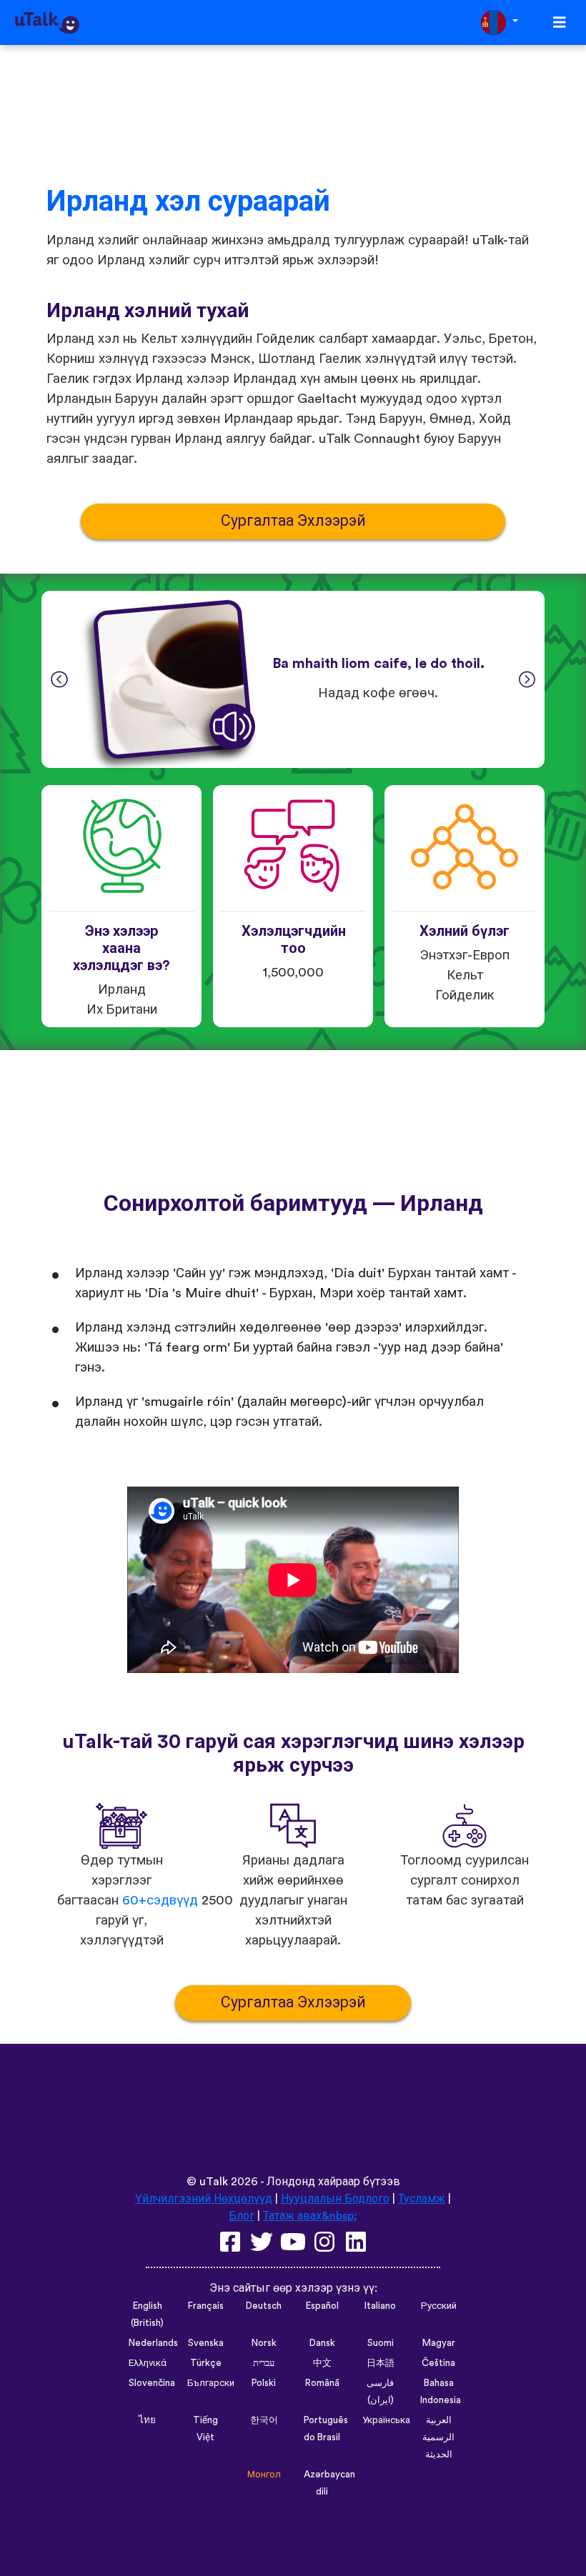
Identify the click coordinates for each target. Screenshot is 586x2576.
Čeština (438, 2363)
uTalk (214, 2182)
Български (211, 2383)
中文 (322, 2363)
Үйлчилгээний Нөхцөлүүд (204, 2199)
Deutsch (264, 2306)
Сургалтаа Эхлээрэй (293, 521)
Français (206, 2306)
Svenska (206, 2343)
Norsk (264, 2343)
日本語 (381, 2363)
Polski (264, 2383)
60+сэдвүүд (160, 1901)
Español (322, 2306)
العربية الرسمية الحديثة (438, 2437)
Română (322, 2383)
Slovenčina (152, 2383)
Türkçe (206, 2363)
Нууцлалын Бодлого (335, 2199)
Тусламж (422, 2199)
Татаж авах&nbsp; (310, 2216)
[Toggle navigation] (560, 23)
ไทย (147, 2420)
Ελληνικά (148, 2363)
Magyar (439, 2343)
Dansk (322, 2343)
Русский (439, 2306)
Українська (386, 2420)
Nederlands (153, 2343)
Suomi (381, 2343)
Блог (242, 2216)
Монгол (264, 2475)
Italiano (380, 2306)
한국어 (264, 2420)
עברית (264, 2363)
